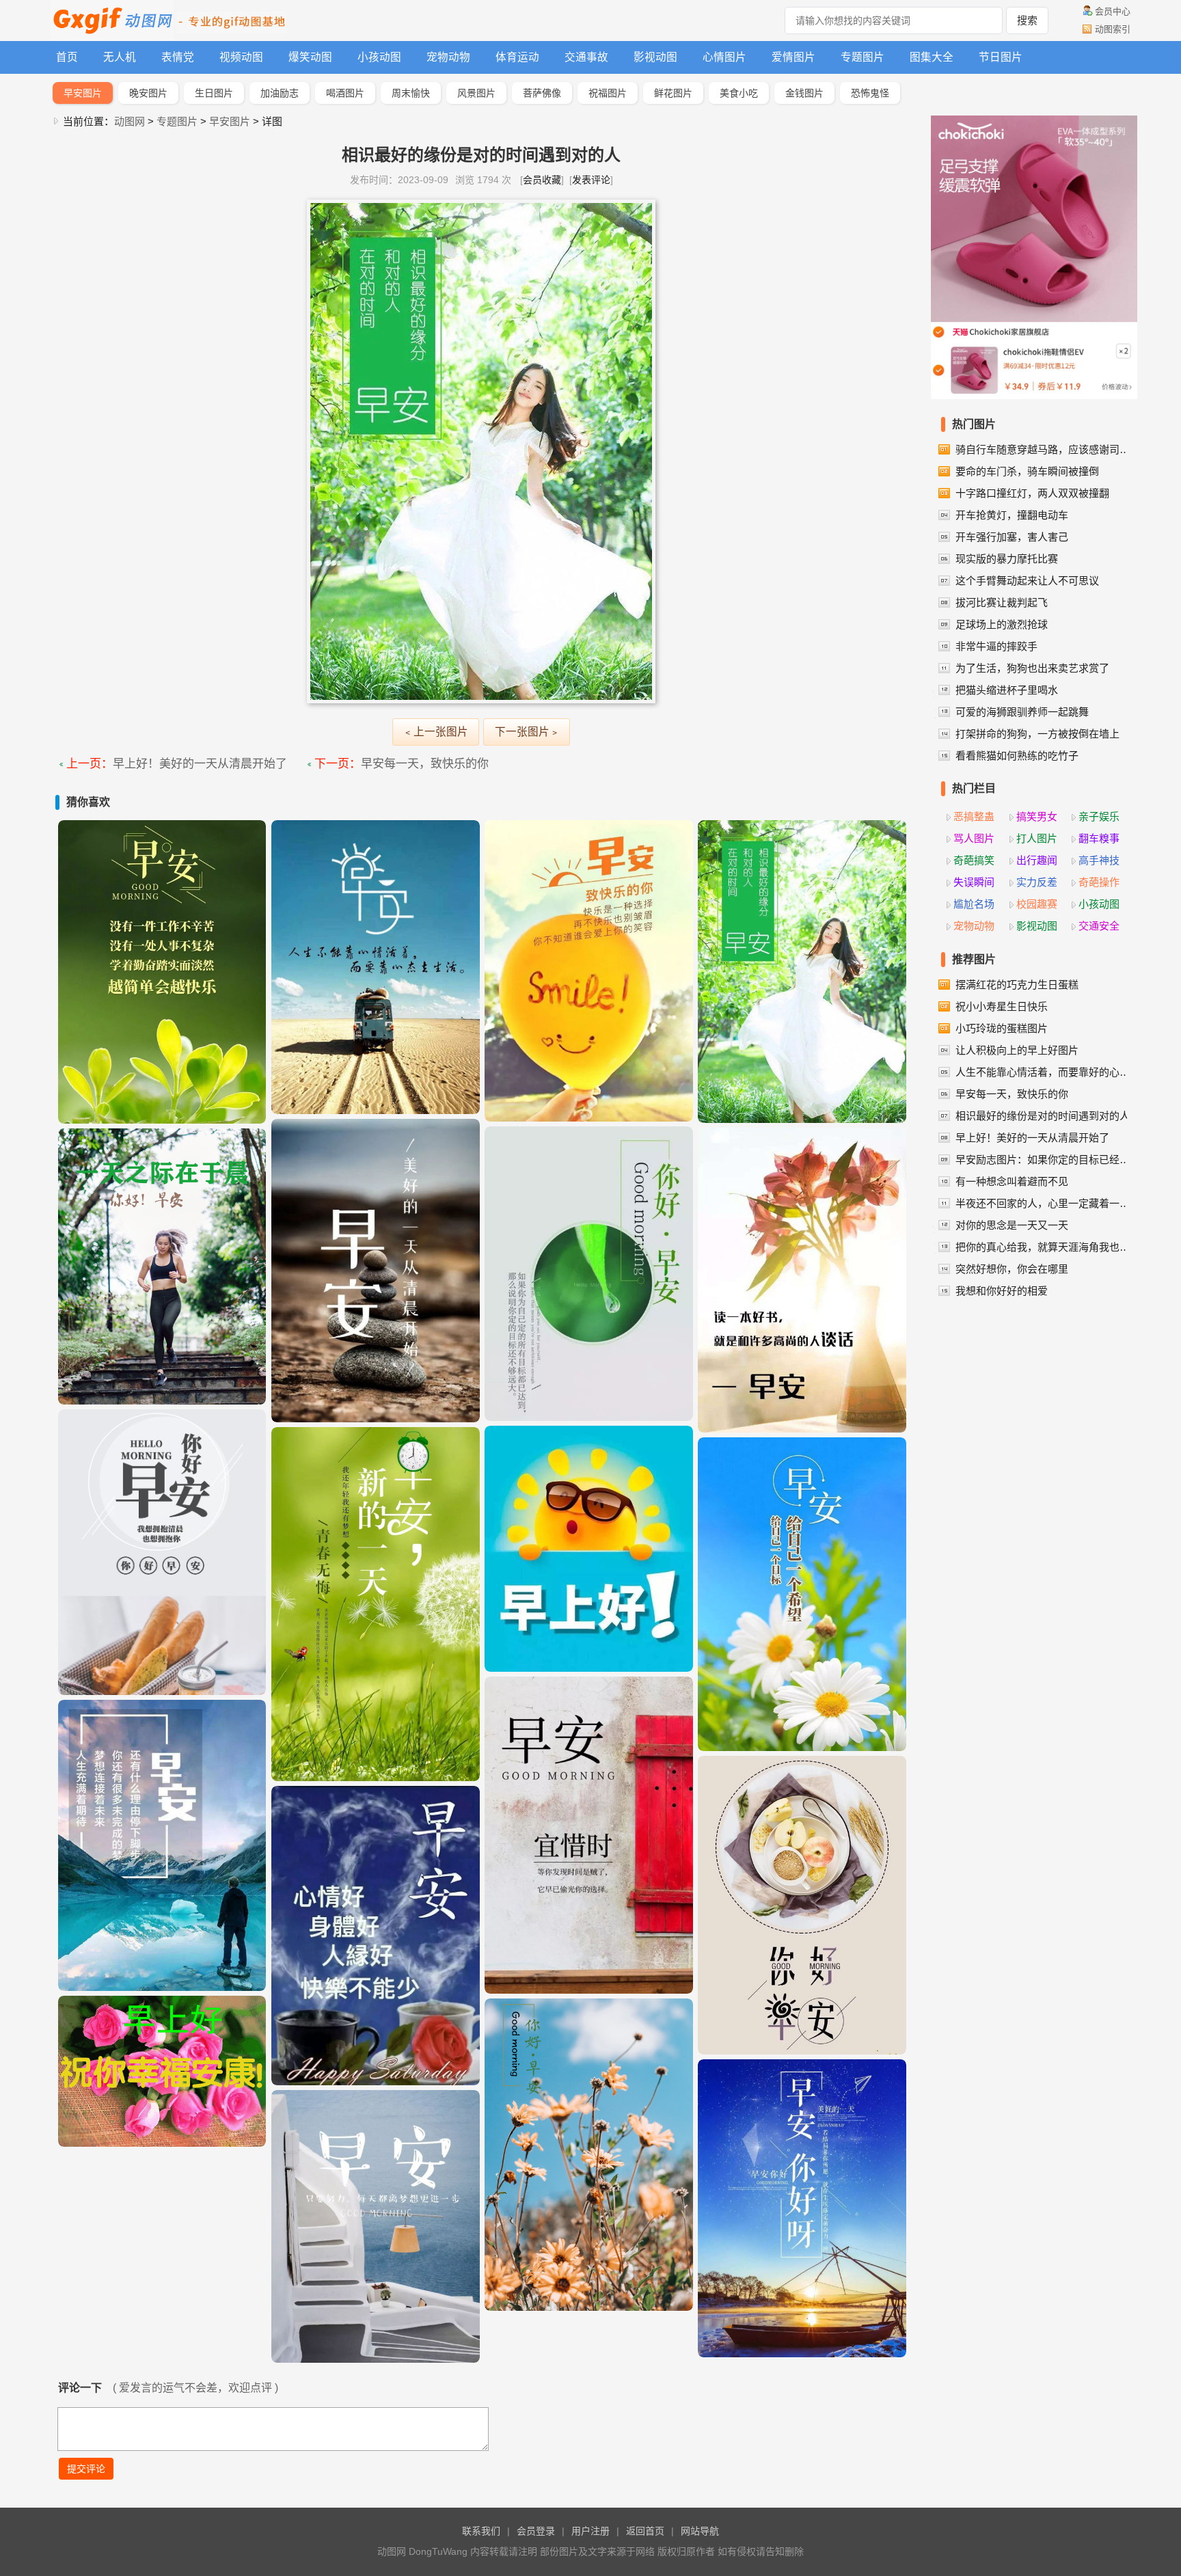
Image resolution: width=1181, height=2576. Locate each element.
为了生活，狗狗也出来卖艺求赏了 (1032, 668)
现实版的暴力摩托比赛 (1007, 559)
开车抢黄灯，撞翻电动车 (1012, 515)
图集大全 (932, 57)
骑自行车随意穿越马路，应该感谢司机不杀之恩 (1044, 449)
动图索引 (1113, 29)
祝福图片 (608, 93)
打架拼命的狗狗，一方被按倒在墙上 (1037, 734)
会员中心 (1113, 11)
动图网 (130, 121)
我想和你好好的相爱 (1002, 1291)
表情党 (178, 57)
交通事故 (586, 57)
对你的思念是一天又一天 (1012, 1225)
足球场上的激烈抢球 (1002, 624)
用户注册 (590, 2531)
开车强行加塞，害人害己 (1012, 537)
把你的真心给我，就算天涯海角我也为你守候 (1044, 1247)
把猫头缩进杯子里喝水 (1007, 690)
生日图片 (214, 93)
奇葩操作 (1099, 882)
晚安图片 (148, 93)
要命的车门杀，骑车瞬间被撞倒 (1027, 471)
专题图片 (863, 57)
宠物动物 (448, 57)
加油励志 (280, 93)
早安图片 (83, 93)
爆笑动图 (310, 57)
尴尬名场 (974, 904)
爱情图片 (793, 57)
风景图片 (476, 93)
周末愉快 (411, 93)
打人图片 (1037, 838)
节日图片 (1001, 57)
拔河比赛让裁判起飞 (1002, 602)
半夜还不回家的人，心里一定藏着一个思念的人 (1044, 1203)
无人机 (120, 57)
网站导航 (700, 2531)
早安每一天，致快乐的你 (425, 764)
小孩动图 (379, 57)
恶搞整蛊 (974, 816)
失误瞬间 (974, 882)
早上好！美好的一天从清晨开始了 (200, 764)
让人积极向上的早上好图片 (1017, 1050)
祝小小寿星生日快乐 (1002, 1006)
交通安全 (1099, 926)
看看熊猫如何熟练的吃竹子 (1017, 756)
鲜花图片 (673, 93)
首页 (67, 57)
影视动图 (655, 57)
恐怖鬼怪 (870, 93)
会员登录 (536, 2531)
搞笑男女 (1037, 816)
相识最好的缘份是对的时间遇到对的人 (1043, 1116)
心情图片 (724, 57)
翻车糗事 (1099, 838)
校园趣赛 (1037, 904)
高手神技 (1099, 860)
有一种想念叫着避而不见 (1012, 1181)
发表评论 (591, 180)
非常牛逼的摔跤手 (996, 646)
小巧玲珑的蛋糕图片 (1002, 1028)
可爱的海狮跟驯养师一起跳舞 (1022, 712)
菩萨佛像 (542, 93)
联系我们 (481, 2531)
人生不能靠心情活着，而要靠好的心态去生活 (1044, 1072)
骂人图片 (974, 838)
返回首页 (645, 2531)
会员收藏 (542, 180)
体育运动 (517, 57)
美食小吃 (739, 93)
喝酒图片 (345, 93)
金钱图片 (804, 93)
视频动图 (241, 57)
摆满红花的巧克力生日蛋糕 (1017, 985)
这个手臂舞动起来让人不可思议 (1027, 581)
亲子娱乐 (1099, 816)
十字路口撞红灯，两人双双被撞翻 (1032, 493)
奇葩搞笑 (974, 860)
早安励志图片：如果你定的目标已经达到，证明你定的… (1044, 1160)
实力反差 (1037, 882)
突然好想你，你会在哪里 (1012, 1269)
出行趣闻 (1037, 860)
